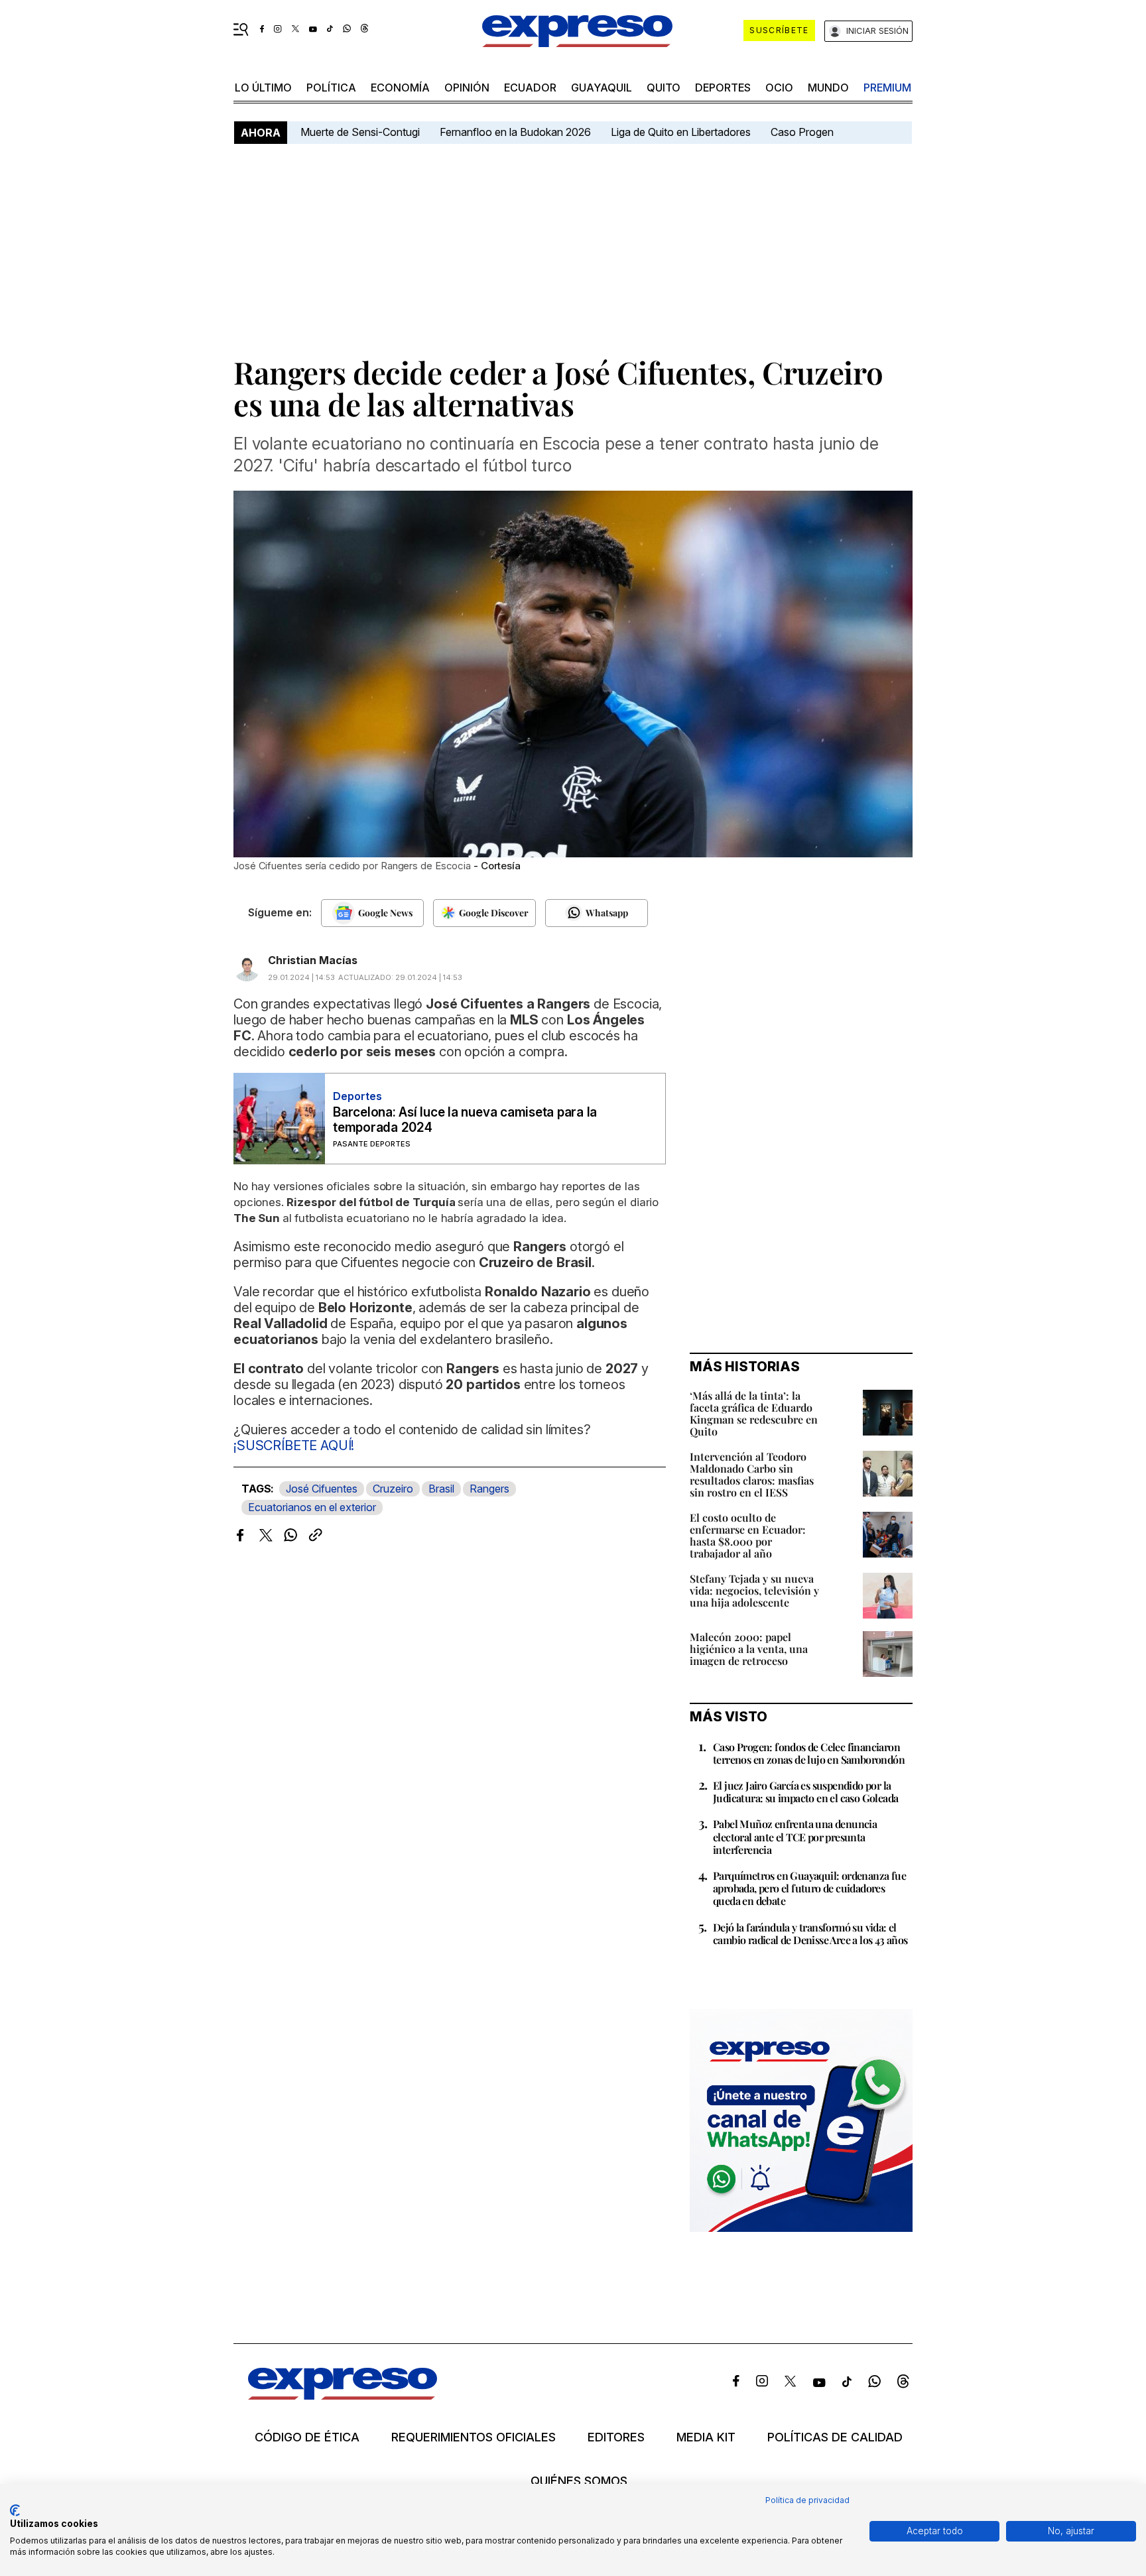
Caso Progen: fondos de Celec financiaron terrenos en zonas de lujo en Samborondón (809, 1753)
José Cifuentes (322, 1489)
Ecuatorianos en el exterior (312, 1507)
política (331, 88)
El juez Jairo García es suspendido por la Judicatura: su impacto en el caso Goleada (805, 1792)
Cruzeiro (393, 1489)
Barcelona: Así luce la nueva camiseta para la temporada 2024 (465, 1120)
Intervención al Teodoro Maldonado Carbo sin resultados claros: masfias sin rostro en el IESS (752, 1474)
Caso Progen (802, 132)
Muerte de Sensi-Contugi (360, 132)
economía (400, 88)
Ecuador (530, 88)
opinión (467, 88)
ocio (779, 88)
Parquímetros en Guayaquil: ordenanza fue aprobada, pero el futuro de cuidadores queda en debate (809, 1888)
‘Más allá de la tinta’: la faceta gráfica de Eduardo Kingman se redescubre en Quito (754, 1413)
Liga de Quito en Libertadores (681, 132)
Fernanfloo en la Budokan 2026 (515, 132)
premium (887, 88)
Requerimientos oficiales (474, 2437)
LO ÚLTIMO (263, 88)
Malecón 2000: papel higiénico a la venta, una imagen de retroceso (749, 1649)
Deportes (723, 88)
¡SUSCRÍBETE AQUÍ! (294, 1445)
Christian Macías (313, 960)
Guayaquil (602, 88)
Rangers (489, 1489)
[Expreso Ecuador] (343, 2395)
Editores (616, 2437)
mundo (828, 88)
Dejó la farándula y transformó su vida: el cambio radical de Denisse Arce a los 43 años (810, 1933)
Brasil (441, 1489)
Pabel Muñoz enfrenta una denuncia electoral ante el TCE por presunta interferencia (795, 1836)
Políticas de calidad (835, 2437)
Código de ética (307, 2437)
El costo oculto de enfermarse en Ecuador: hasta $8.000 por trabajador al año (748, 1535)
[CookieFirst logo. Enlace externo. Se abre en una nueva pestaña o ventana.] (15, 2510)
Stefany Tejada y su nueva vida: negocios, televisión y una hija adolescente (754, 1590)
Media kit (706, 2437)
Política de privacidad (807, 2500)
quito (664, 88)
